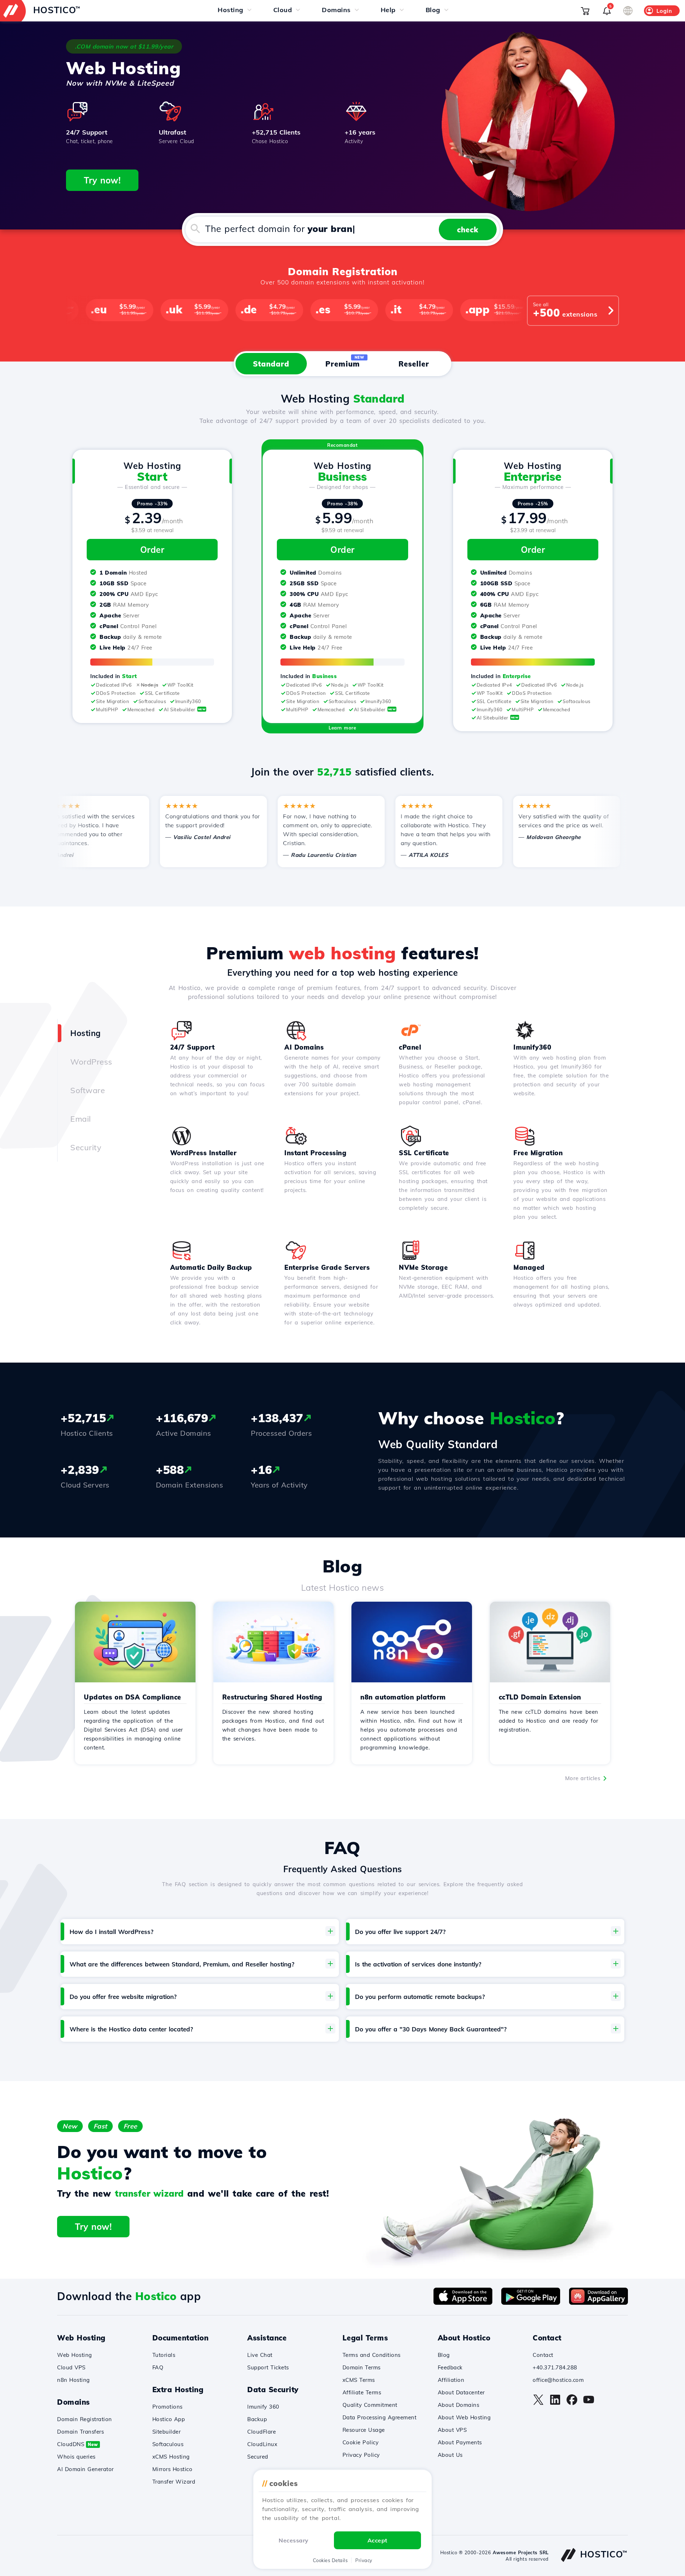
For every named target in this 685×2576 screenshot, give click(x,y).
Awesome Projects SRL (521, 2552)
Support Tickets (268, 2367)
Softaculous (168, 2444)
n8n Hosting (73, 2380)
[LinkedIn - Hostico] (555, 2403)
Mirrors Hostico (172, 2469)
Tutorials (164, 2355)
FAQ (158, 2367)
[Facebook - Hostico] (572, 2403)
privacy (364, 2560)
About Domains (459, 2405)
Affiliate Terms (362, 2392)
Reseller (414, 364)
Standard (271, 364)
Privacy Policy (361, 2455)
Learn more (342, 728)
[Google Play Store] (531, 2303)
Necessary (294, 2540)
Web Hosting (75, 2355)
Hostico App (169, 2419)
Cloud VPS (71, 2367)
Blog (444, 2355)
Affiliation (451, 2380)
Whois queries (76, 2457)
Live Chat (260, 2355)
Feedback (450, 2367)
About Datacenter (461, 2392)
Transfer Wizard (174, 2482)
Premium (345, 362)
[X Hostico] (538, 2403)
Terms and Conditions (372, 2355)
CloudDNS (78, 2444)
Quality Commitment (370, 2405)
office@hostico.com (558, 2380)
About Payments (460, 2442)
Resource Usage (364, 2430)
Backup (257, 2419)
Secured (258, 2457)
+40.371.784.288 (555, 2367)
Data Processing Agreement (380, 2417)
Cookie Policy (361, 2442)
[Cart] (585, 11)
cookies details (330, 2560)
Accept (377, 2540)
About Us (450, 2455)
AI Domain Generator (85, 2469)
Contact (543, 2355)
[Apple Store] (463, 2303)
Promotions (168, 2407)
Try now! (102, 180)
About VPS (452, 2430)
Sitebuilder (167, 2432)
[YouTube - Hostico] (589, 2403)
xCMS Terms (359, 2380)
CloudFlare (262, 2432)
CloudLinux (262, 2444)
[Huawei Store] (598, 2303)
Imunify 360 (263, 2407)
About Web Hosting (464, 2417)
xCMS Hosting (171, 2457)
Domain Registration (85, 2419)
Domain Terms (362, 2367)
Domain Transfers (80, 2432)
